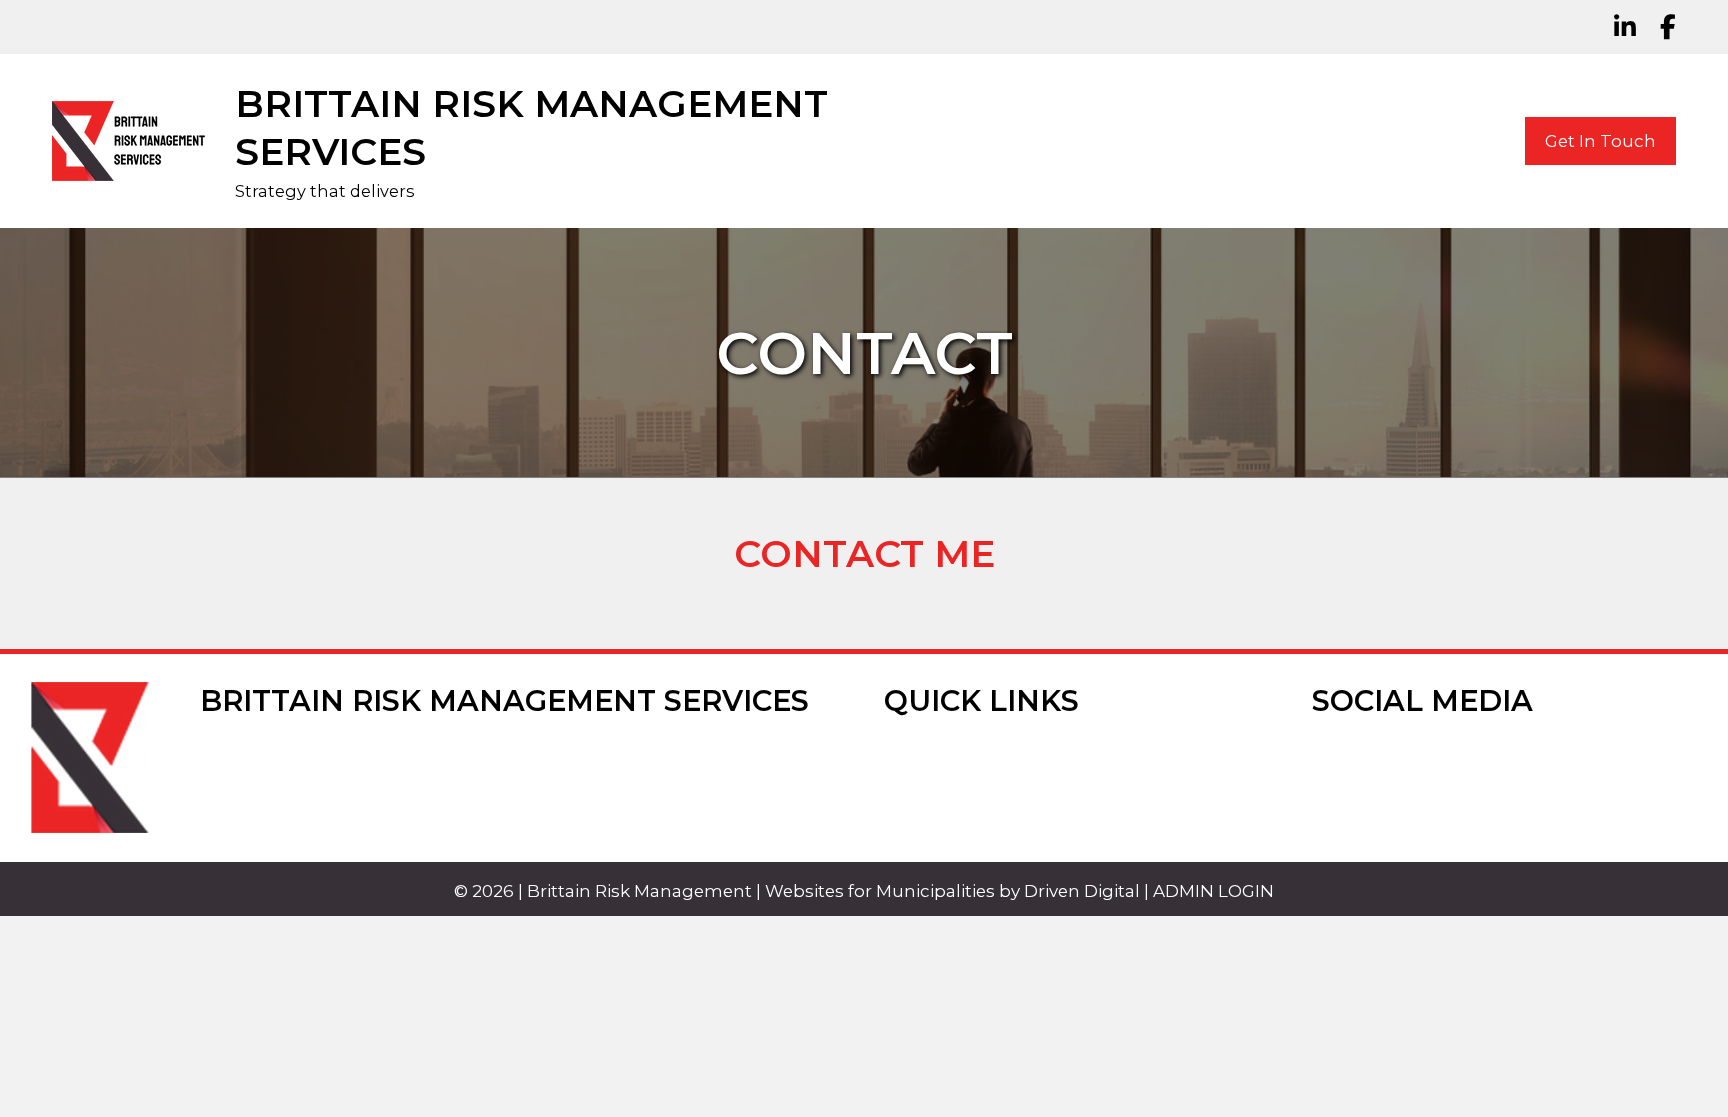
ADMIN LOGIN (1213, 891)
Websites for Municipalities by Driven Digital (952, 891)
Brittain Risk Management (639, 891)
